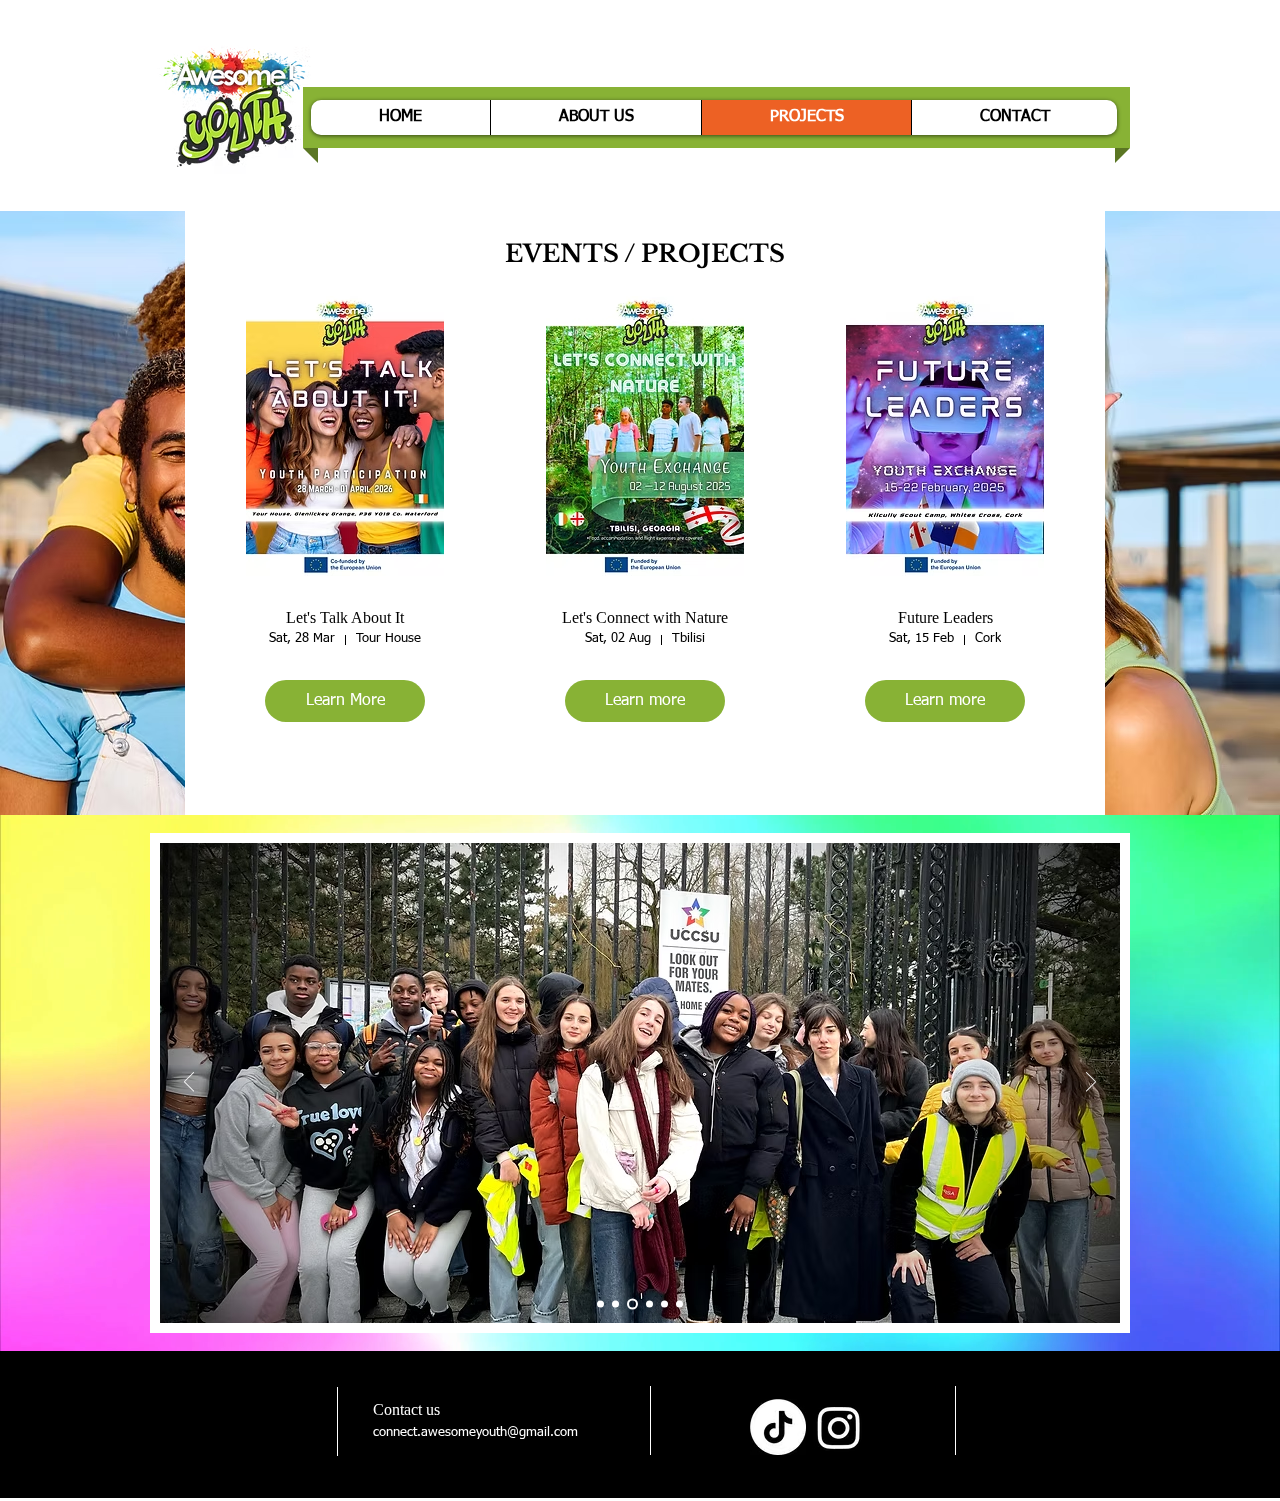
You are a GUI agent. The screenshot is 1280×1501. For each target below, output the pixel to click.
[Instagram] (839, 1427)
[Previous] (189, 1083)
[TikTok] (778, 1427)
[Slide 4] (647, 1304)
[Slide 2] (615, 1304)
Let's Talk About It (345, 617)
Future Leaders (945, 617)
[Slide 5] (664, 1304)
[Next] (1091, 1083)
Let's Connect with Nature (645, 617)
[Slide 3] (630, 1304)
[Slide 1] (600, 1304)
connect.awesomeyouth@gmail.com (475, 1432)
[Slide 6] (679, 1304)
